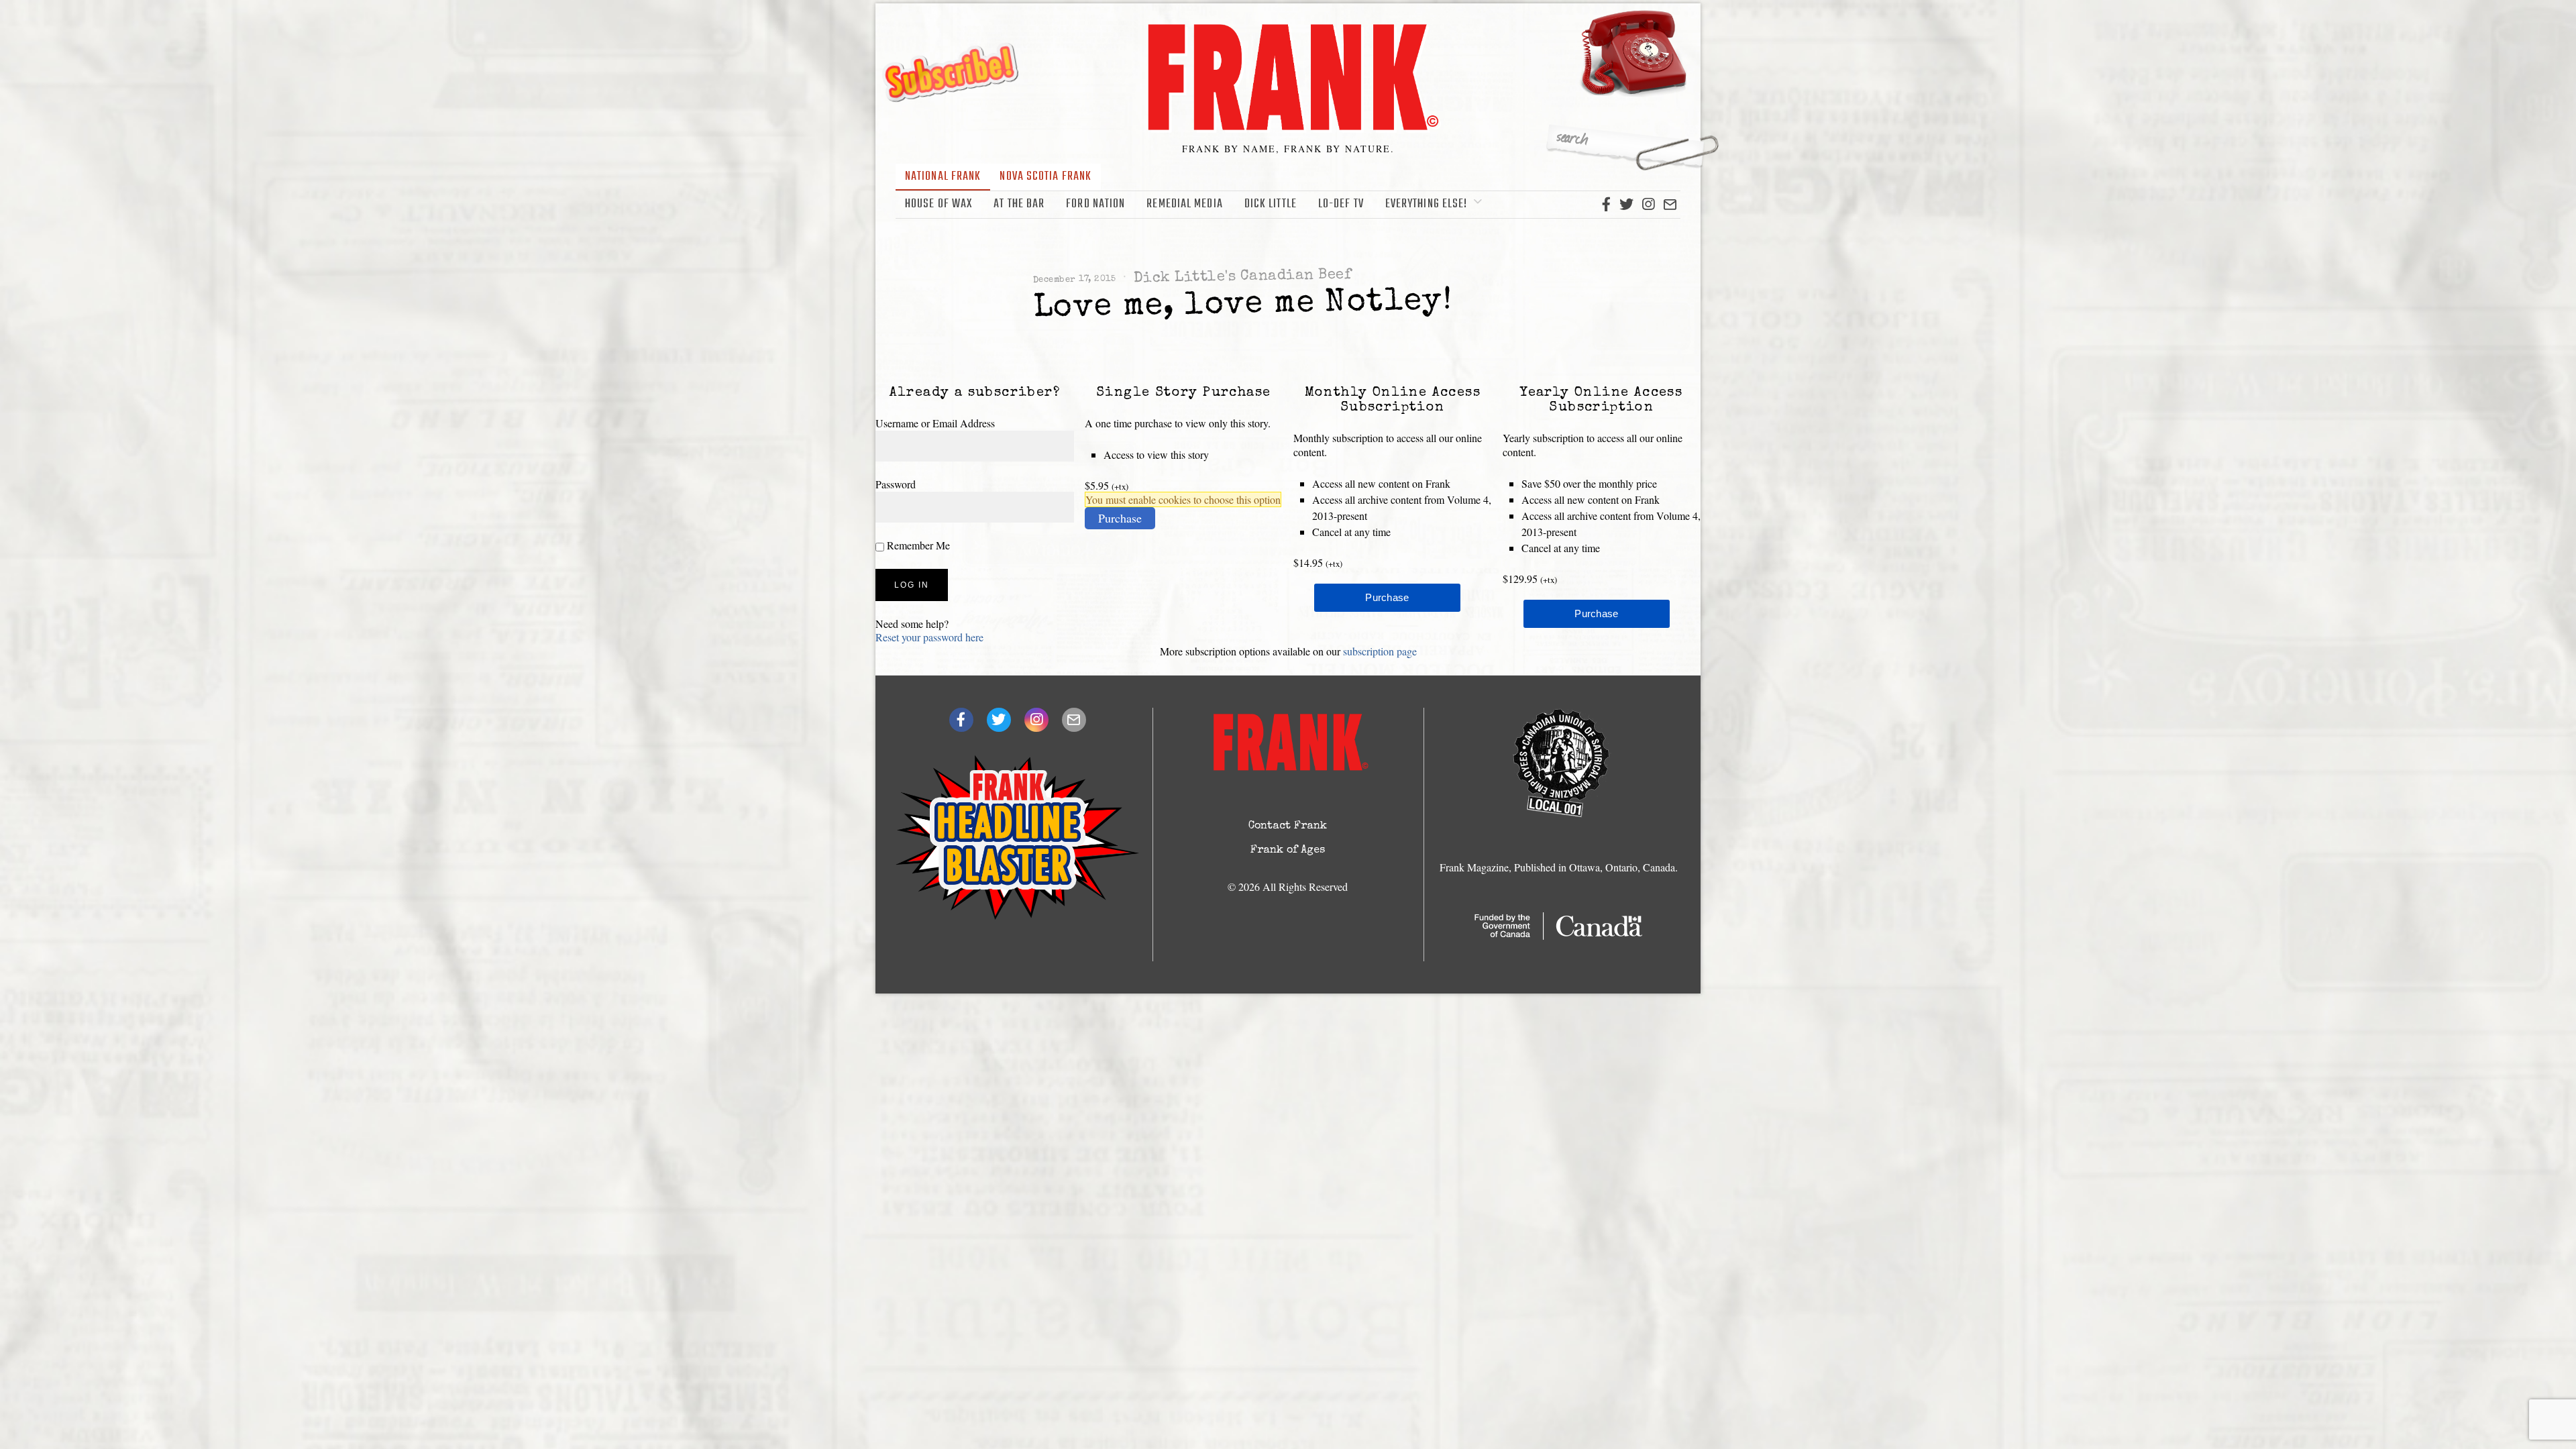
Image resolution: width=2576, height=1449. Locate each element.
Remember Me (917, 545)
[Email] (1670, 205)
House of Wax (938, 204)
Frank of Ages (1288, 851)
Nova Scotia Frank (1045, 177)
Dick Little (1271, 204)
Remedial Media (1184, 204)
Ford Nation (1095, 204)
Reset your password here (929, 637)
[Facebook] (1606, 205)
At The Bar (1019, 204)
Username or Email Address (935, 423)
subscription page (1380, 651)
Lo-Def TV (1341, 204)
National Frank (943, 177)
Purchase (1120, 518)
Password (896, 484)
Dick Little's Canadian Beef (1243, 277)
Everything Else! (1427, 204)
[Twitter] (1626, 205)
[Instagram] (1648, 205)
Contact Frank (1288, 826)
